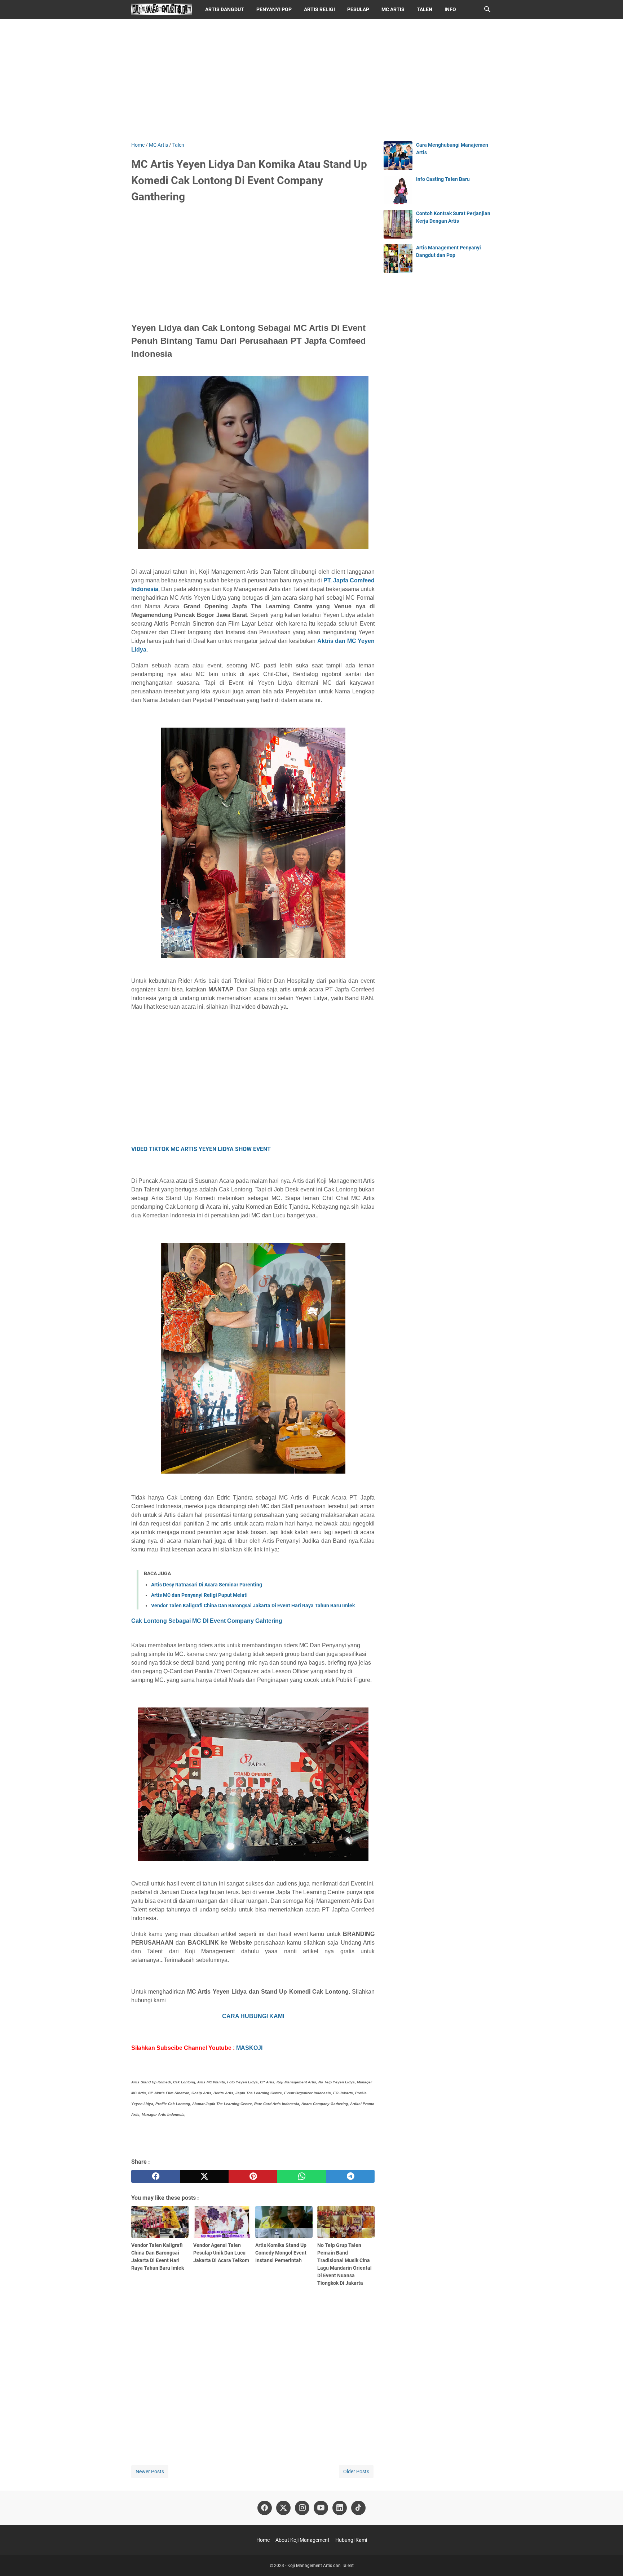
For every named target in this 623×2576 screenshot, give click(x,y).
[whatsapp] (302, 2176)
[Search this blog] (487, 9)
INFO (450, 9)
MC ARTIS (393, 9)
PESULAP (358, 9)
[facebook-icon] (265, 2508)
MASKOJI (249, 2048)
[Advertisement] (311, 80)
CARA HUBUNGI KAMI (253, 2016)
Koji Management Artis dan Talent (321, 2566)
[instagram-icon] (302, 2508)
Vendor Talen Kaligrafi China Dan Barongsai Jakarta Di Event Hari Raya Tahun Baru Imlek (253, 1605)
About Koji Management (302, 2540)
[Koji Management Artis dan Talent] (162, 9)
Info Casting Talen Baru (443, 179)
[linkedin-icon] (340, 2508)
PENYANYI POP (274, 9)
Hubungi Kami (351, 2540)
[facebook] (156, 2176)
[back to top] (609, 2560)
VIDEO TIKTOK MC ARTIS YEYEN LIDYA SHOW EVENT (201, 1149)
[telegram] (350, 2176)
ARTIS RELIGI (319, 9)
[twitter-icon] (283, 2508)
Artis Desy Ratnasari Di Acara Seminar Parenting (207, 1585)
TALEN (425, 9)
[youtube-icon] (321, 2508)
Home (263, 2540)
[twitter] (204, 2176)
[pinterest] (253, 2176)
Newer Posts (150, 2471)
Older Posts (356, 2471)
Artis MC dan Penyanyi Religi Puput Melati (199, 1595)
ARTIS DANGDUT (225, 9)
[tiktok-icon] (358, 2508)
